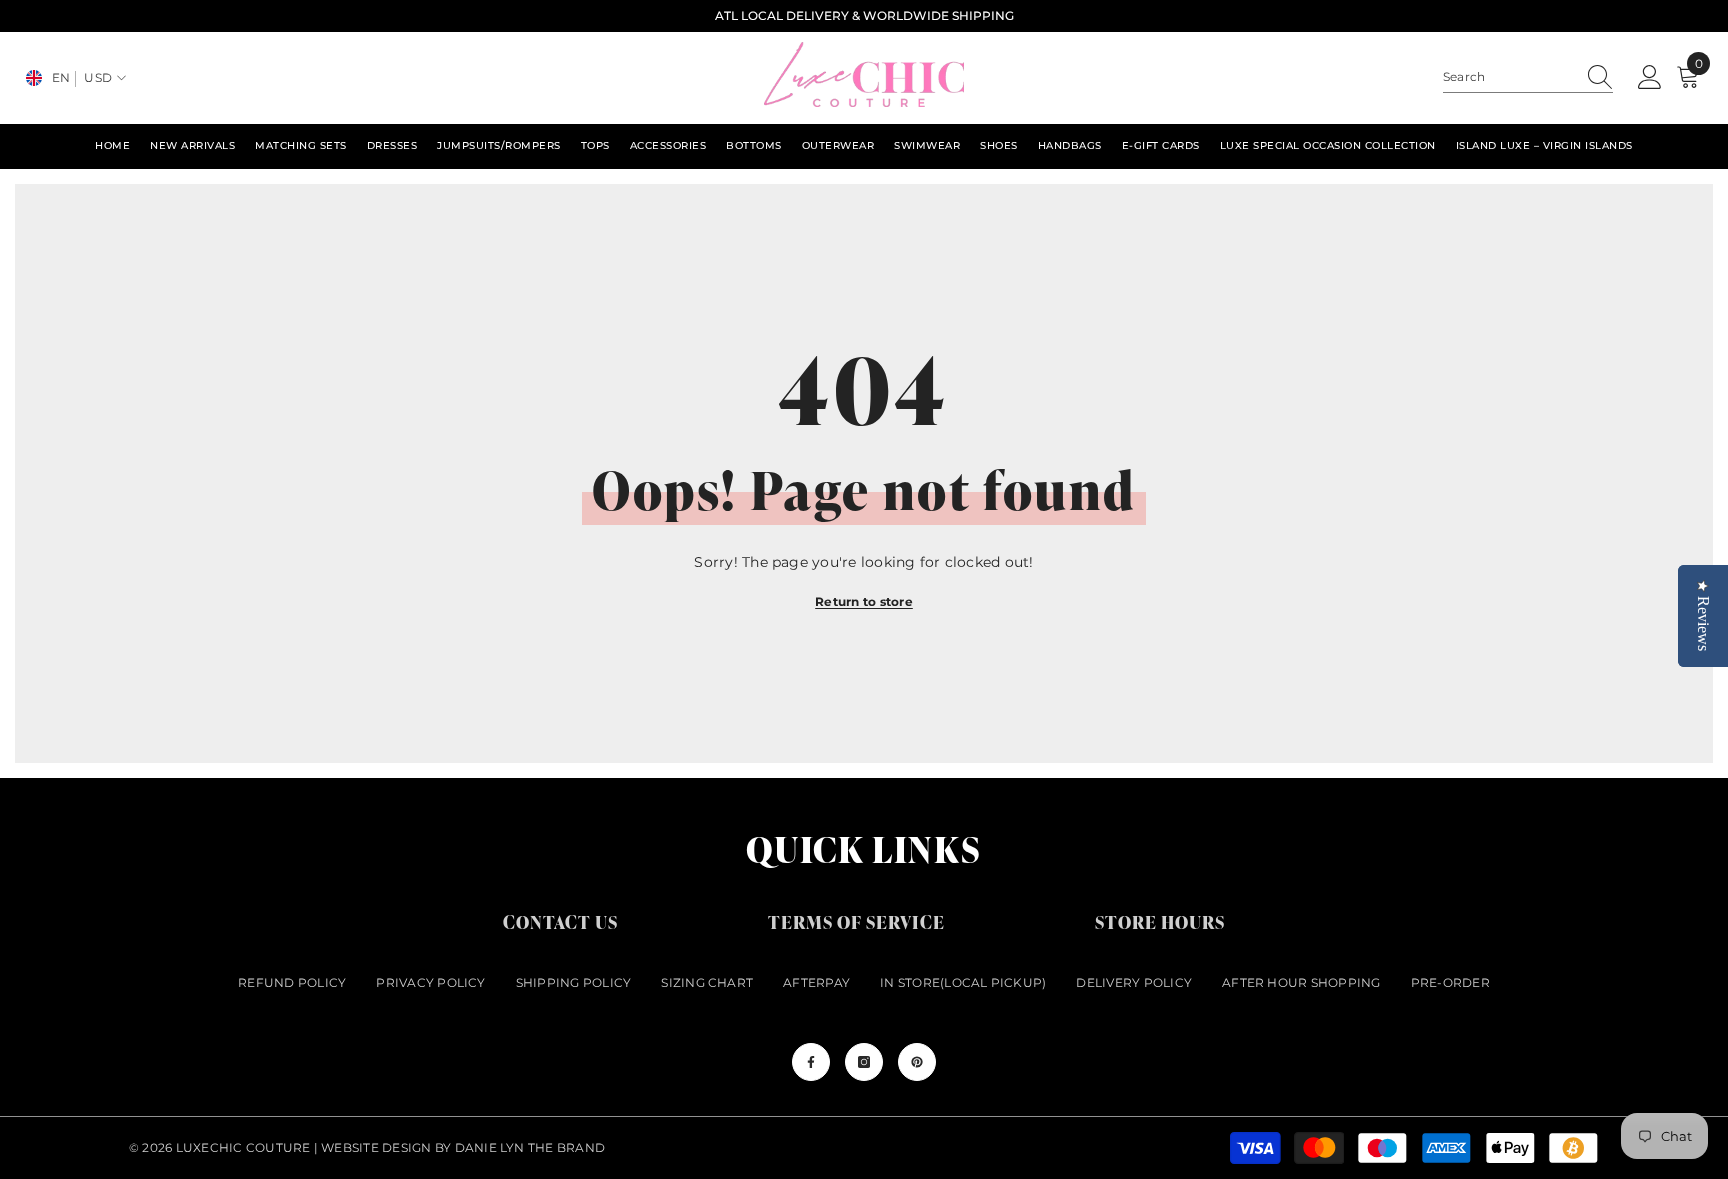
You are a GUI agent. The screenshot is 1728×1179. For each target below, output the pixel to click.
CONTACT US (560, 921)
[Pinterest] (917, 1062)
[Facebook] (811, 1062)
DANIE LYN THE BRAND (530, 1147)
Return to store (864, 601)
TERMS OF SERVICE (856, 921)
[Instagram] (864, 1062)
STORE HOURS (1160, 921)
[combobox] (1509, 77)
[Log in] (1650, 78)
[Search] (1528, 77)
